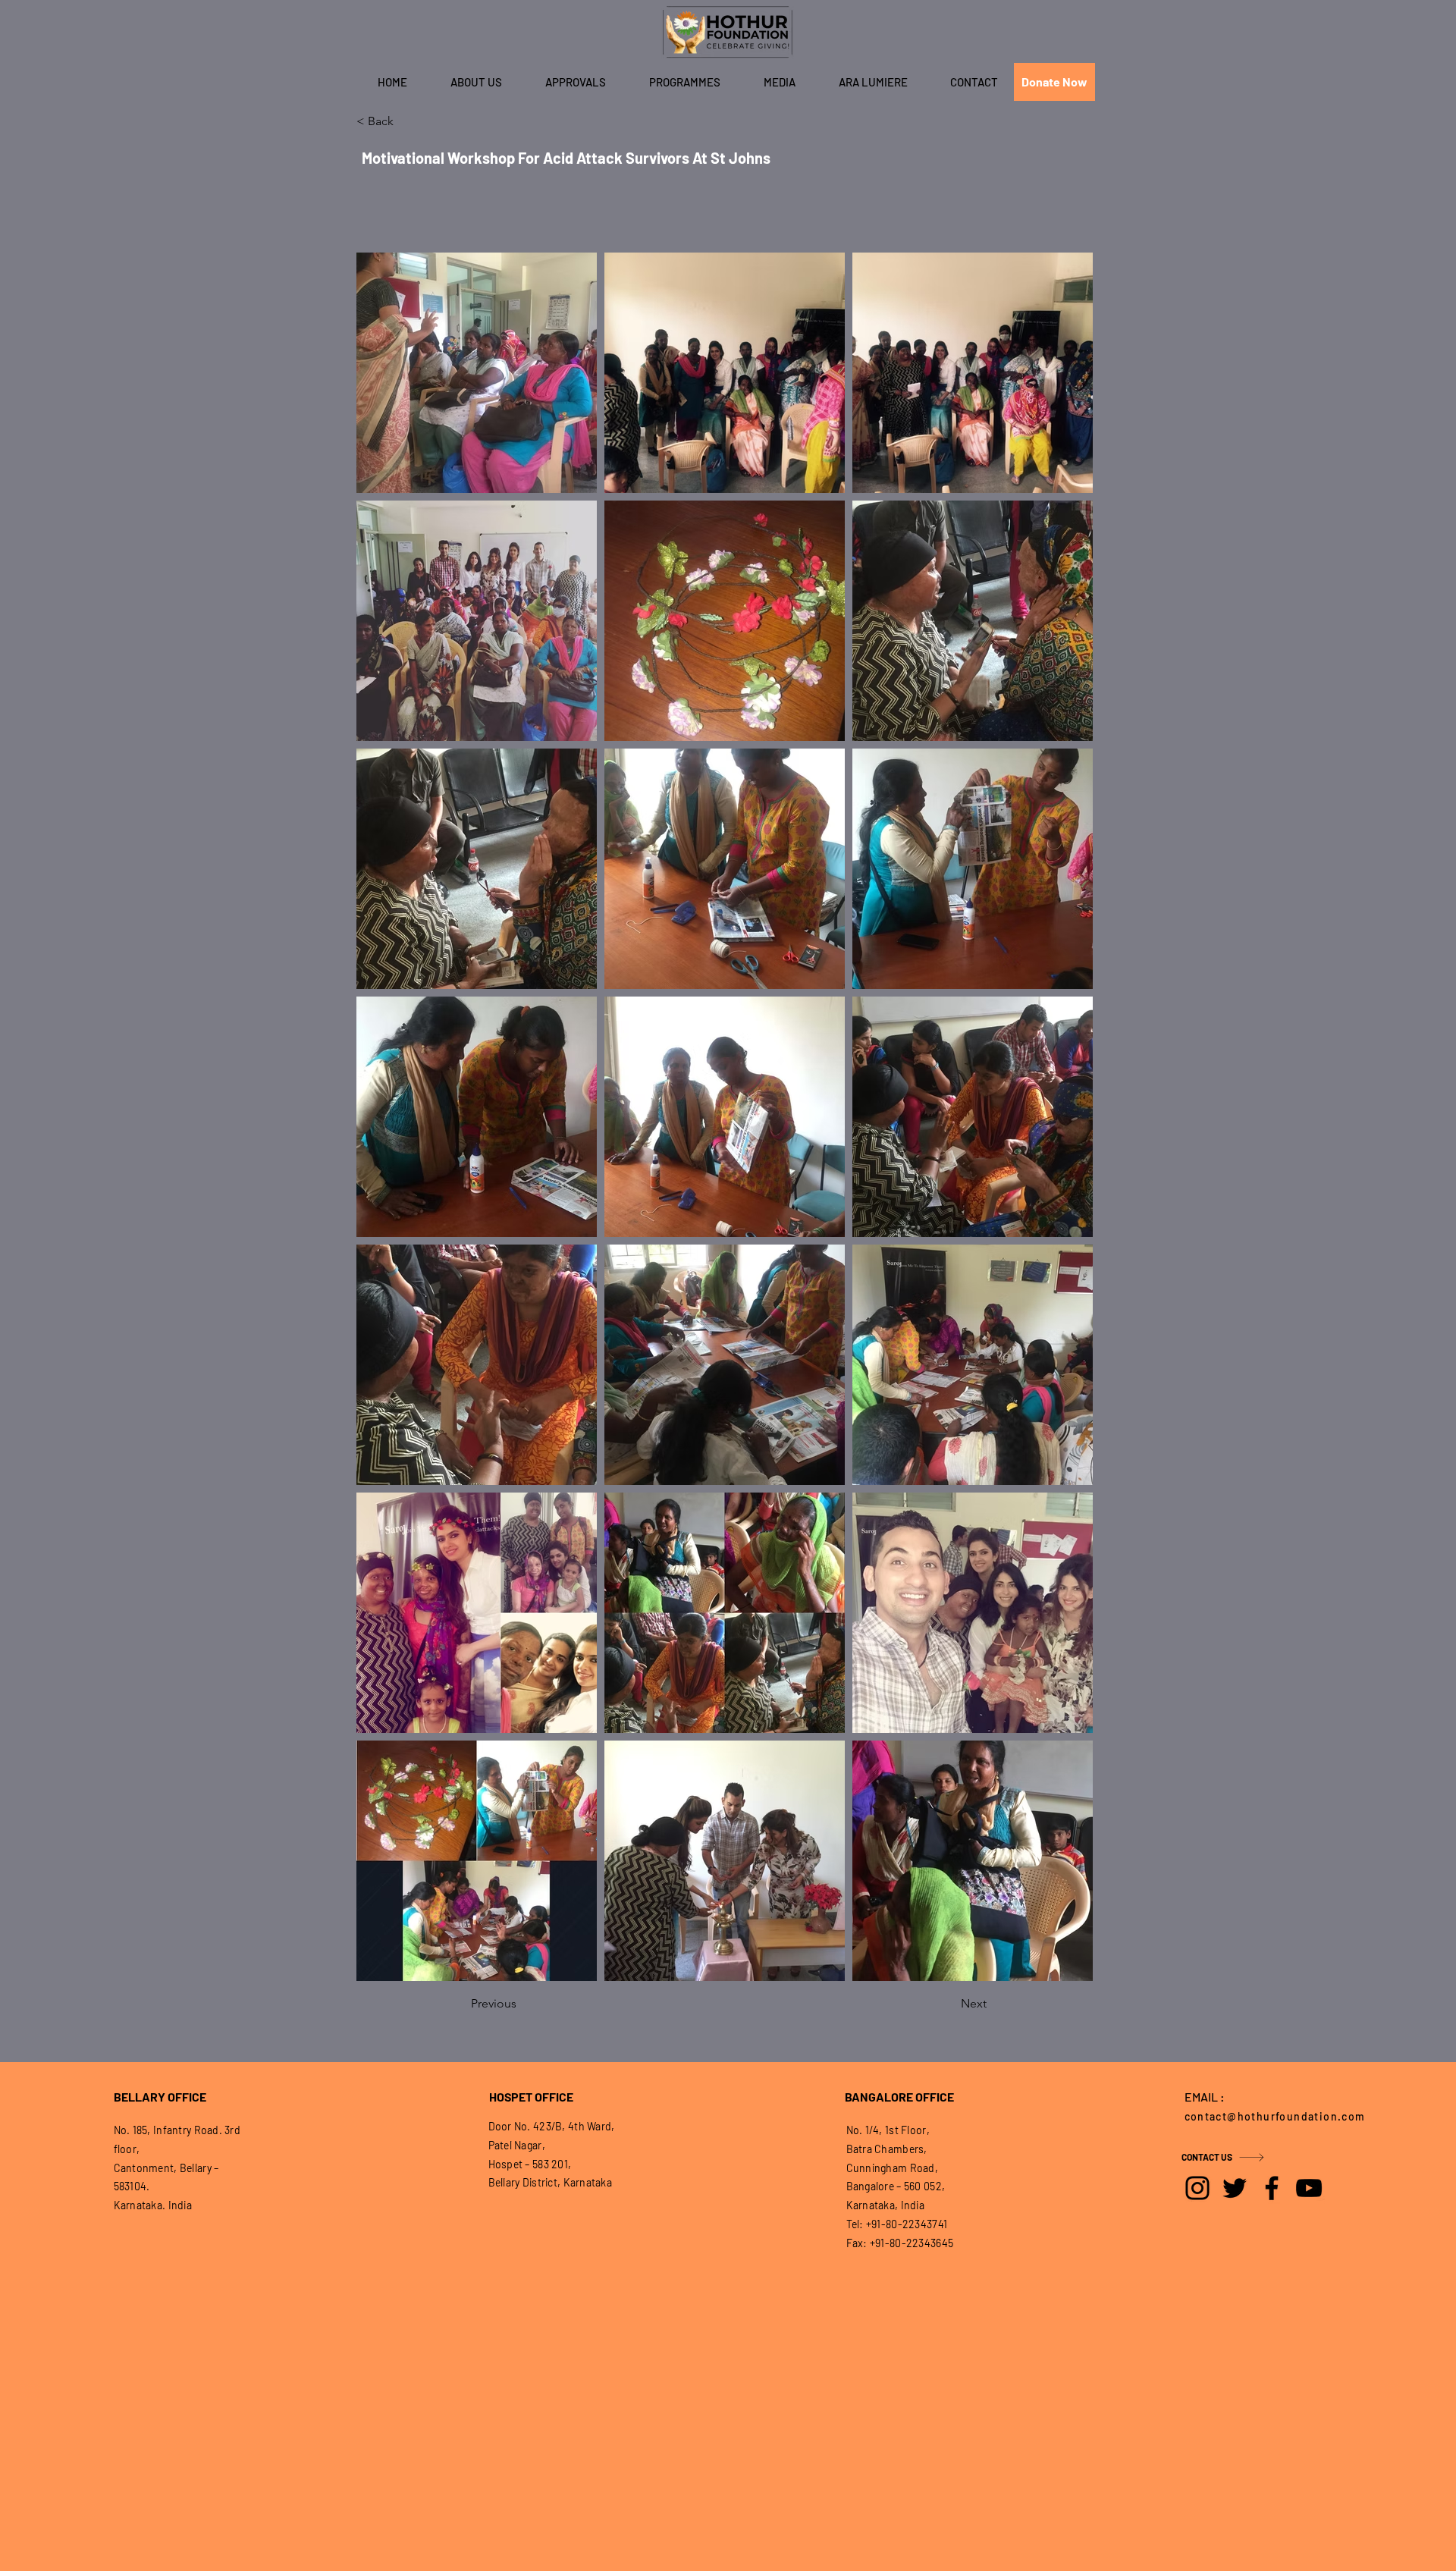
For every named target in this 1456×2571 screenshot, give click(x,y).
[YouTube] (1309, 2188)
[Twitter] (1235, 2188)
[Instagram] (1197, 2188)
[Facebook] (1272, 2188)
